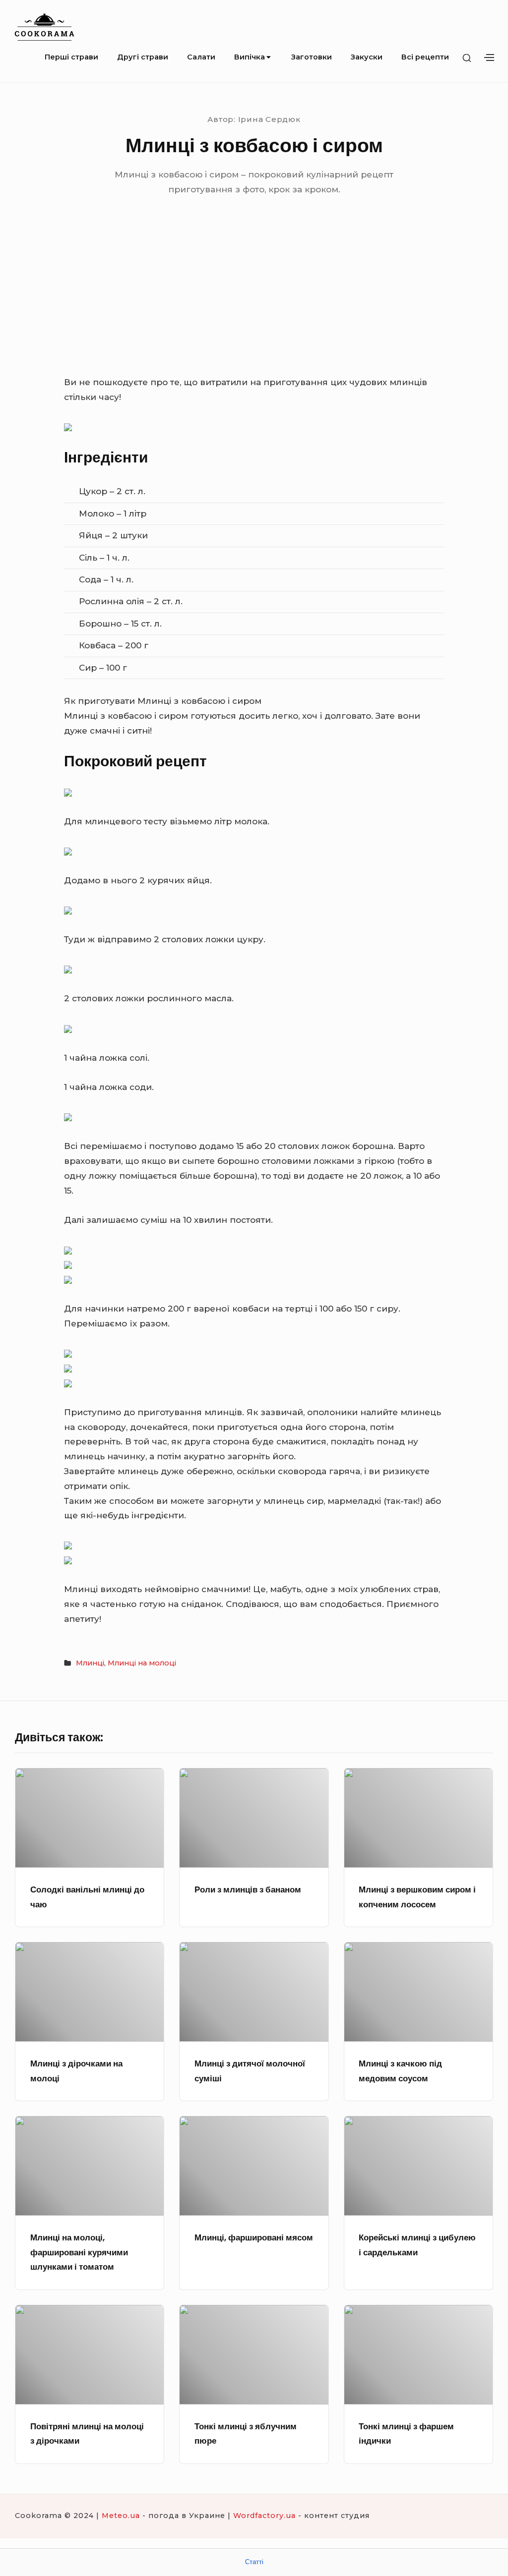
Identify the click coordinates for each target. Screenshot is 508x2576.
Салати (201, 57)
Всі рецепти (425, 57)
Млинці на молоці (142, 1663)
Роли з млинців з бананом (248, 1889)
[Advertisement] (254, 301)
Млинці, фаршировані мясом (254, 2237)
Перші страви (71, 57)
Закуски (367, 57)
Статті (254, 2562)
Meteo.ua (121, 2516)
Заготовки (312, 57)
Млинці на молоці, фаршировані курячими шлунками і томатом (79, 2252)
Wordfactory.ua (264, 2516)
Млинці (90, 1663)
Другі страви (143, 57)
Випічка (250, 57)
